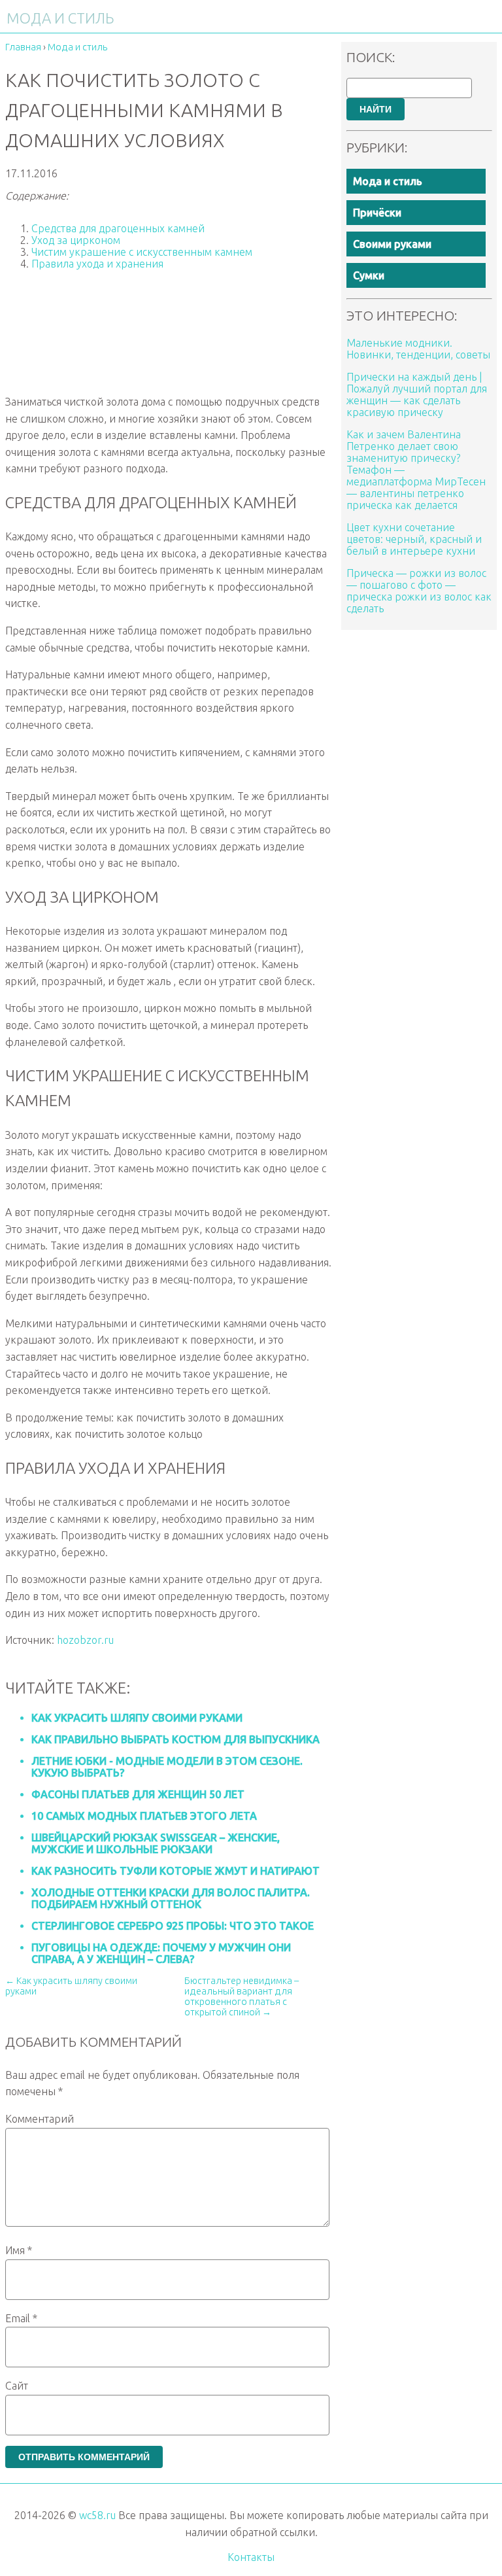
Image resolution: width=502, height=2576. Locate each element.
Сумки (369, 275)
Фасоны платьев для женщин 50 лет (138, 1794)
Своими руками (392, 244)
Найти (376, 109)
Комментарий (40, 2119)
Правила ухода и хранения (97, 264)
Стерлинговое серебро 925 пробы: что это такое (173, 1926)
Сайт (17, 2386)
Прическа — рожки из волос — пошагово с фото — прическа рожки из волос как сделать (419, 591)
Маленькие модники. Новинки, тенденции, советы (418, 349)
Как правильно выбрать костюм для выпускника (176, 1739)
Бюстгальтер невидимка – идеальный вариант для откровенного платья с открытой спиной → (242, 1996)
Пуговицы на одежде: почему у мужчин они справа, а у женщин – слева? (161, 1953)
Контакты (251, 2557)
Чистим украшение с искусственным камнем (142, 252)
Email (21, 2318)
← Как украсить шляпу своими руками (71, 1986)
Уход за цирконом (76, 240)
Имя (19, 2250)
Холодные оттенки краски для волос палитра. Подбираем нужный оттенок (171, 1898)
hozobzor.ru (85, 1640)
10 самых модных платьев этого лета (144, 1816)
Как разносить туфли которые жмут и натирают (176, 1871)
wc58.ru (97, 2515)
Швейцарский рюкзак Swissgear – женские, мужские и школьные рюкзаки (156, 1843)
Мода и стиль (388, 181)
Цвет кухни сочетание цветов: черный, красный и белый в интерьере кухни (414, 539)
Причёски (377, 213)
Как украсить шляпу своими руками (137, 1718)
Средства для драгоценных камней (118, 228)
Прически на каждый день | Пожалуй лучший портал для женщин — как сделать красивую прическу (417, 394)
